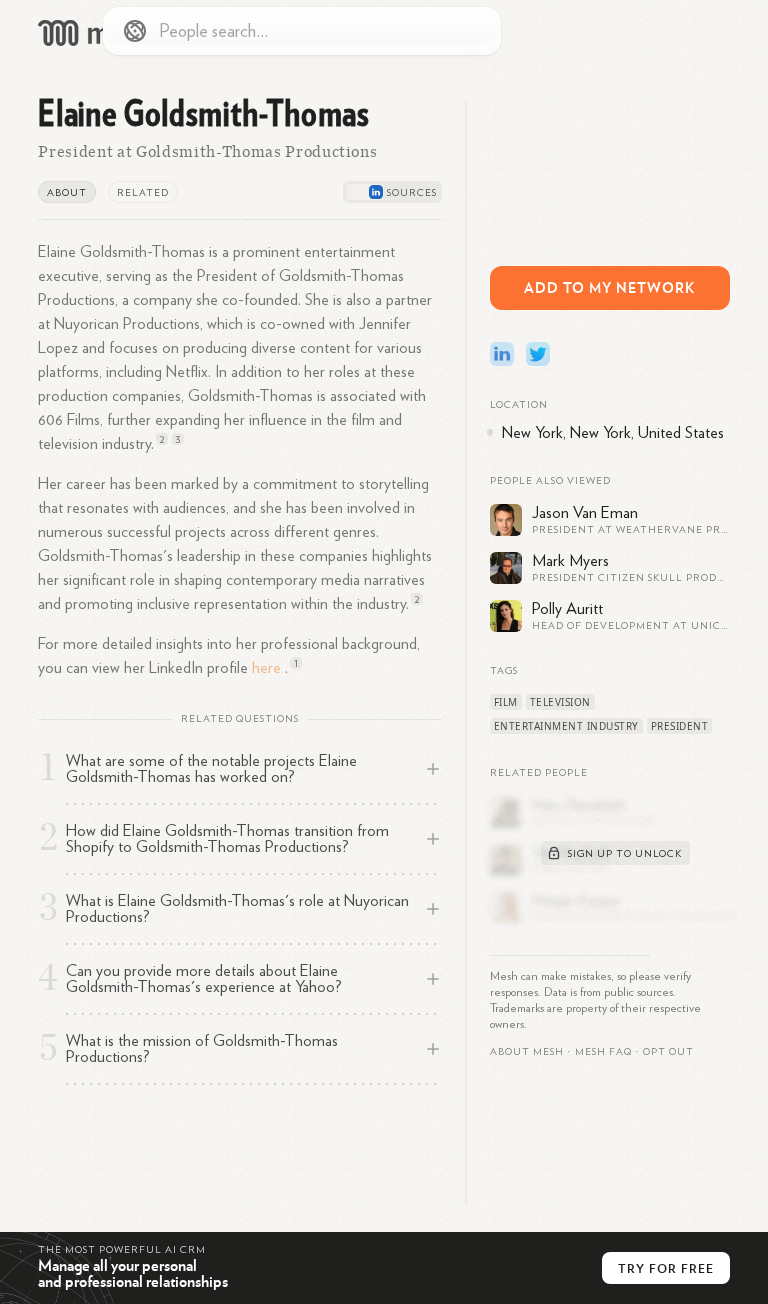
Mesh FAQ (603, 1052)
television (560, 702)
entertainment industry (566, 726)
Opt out (668, 1052)
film (506, 702)
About (67, 193)
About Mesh (527, 1052)
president (680, 726)
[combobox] (302, 31)
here (266, 668)
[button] (603, 1052)
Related (143, 193)
